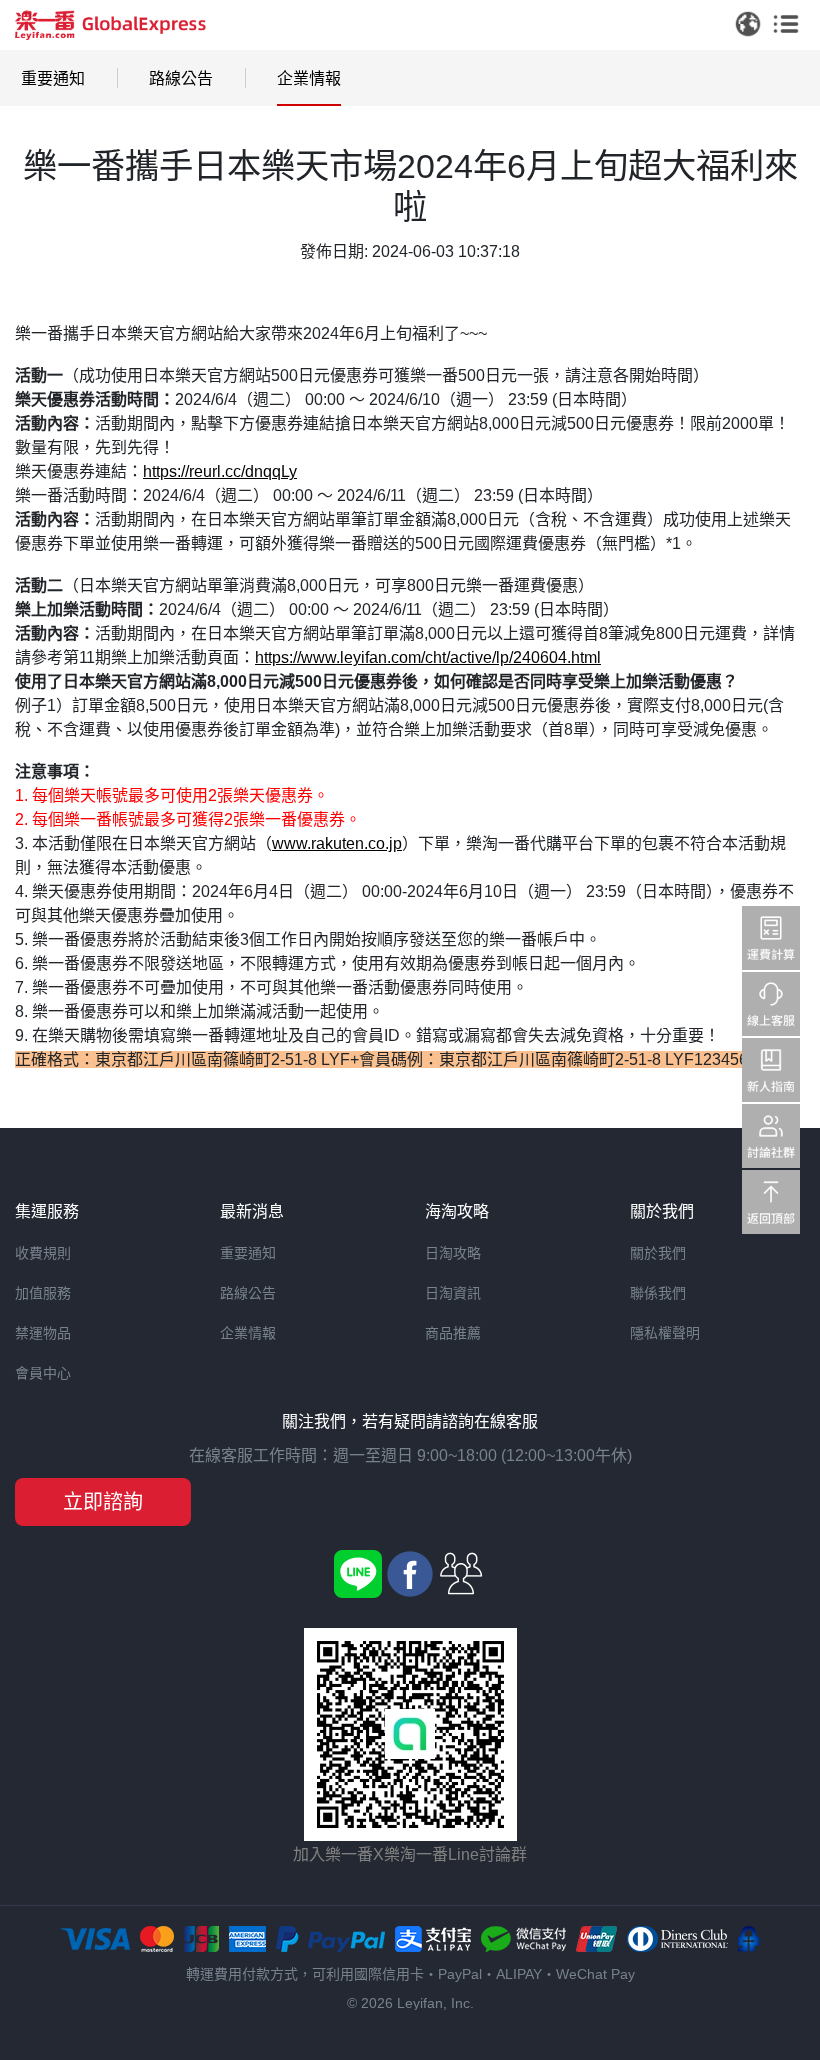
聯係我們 (658, 1293)
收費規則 (43, 1253)
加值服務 (43, 1293)
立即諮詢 (103, 1502)
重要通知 (53, 78)
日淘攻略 (453, 1253)
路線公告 (181, 78)
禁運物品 (43, 1333)
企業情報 (309, 78)
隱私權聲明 (665, 1333)
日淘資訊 (453, 1293)
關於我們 (658, 1253)
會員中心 (43, 1373)
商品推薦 (453, 1333)
